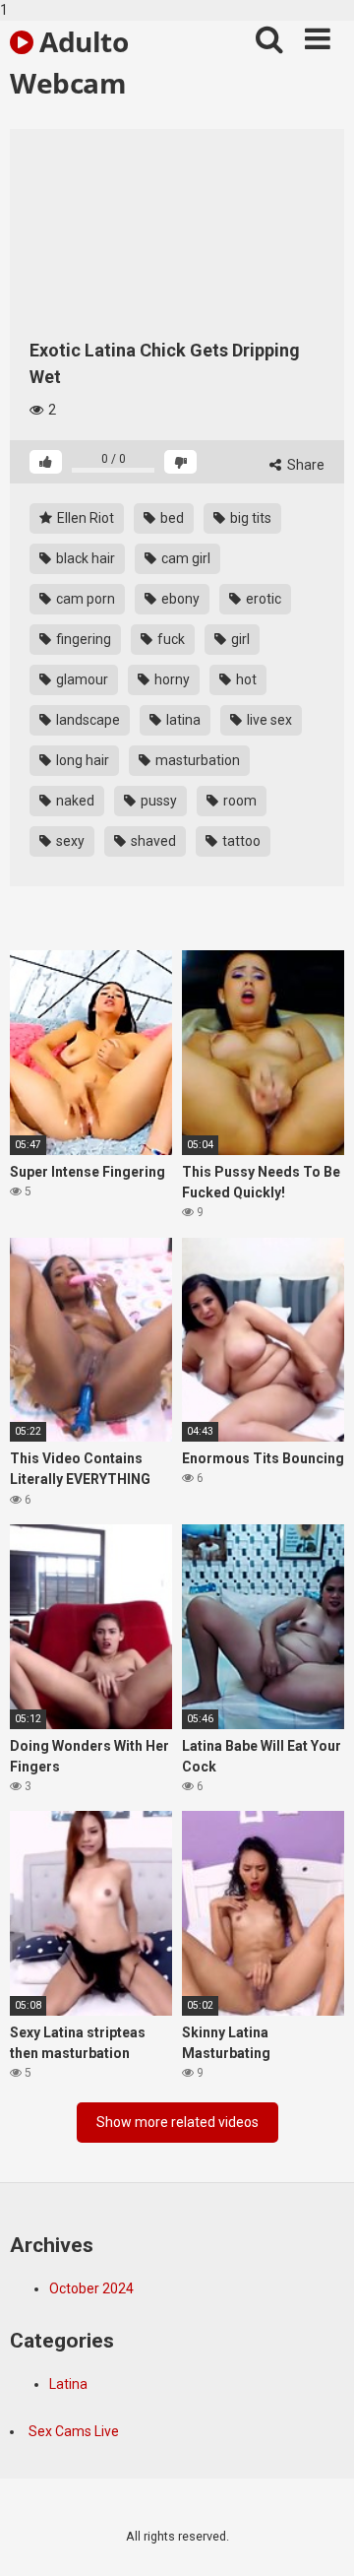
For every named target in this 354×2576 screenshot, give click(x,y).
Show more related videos (177, 2122)
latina (182, 720)
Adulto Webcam (69, 61)
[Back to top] (318, 2540)
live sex (268, 720)
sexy (69, 841)
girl (239, 639)
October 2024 (91, 2288)
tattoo (240, 841)
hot (245, 679)
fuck (170, 639)
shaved (152, 841)
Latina (68, 2384)
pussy (157, 801)
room (238, 801)
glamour (81, 679)
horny (171, 679)
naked (74, 801)
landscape (87, 720)
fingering (82, 639)
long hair (81, 760)
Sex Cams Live (74, 2431)
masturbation (196, 760)
